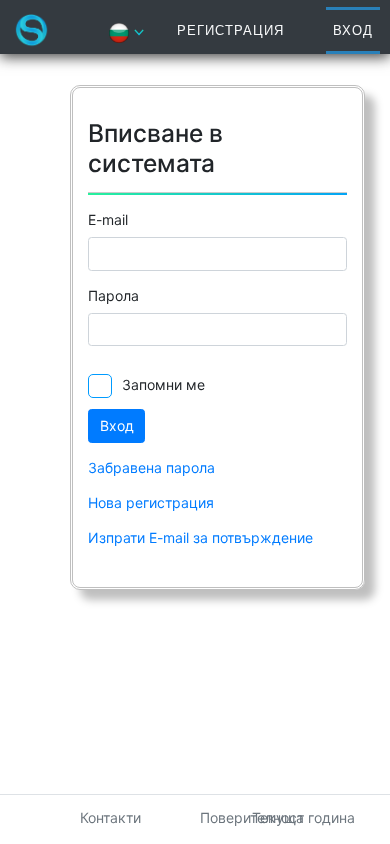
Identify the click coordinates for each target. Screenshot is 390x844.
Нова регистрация (151, 502)
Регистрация (230, 30)
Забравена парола (151, 467)
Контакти (110, 817)
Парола (113, 295)
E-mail (108, 219)
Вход (353, 30)
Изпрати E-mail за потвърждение (200, 537)
